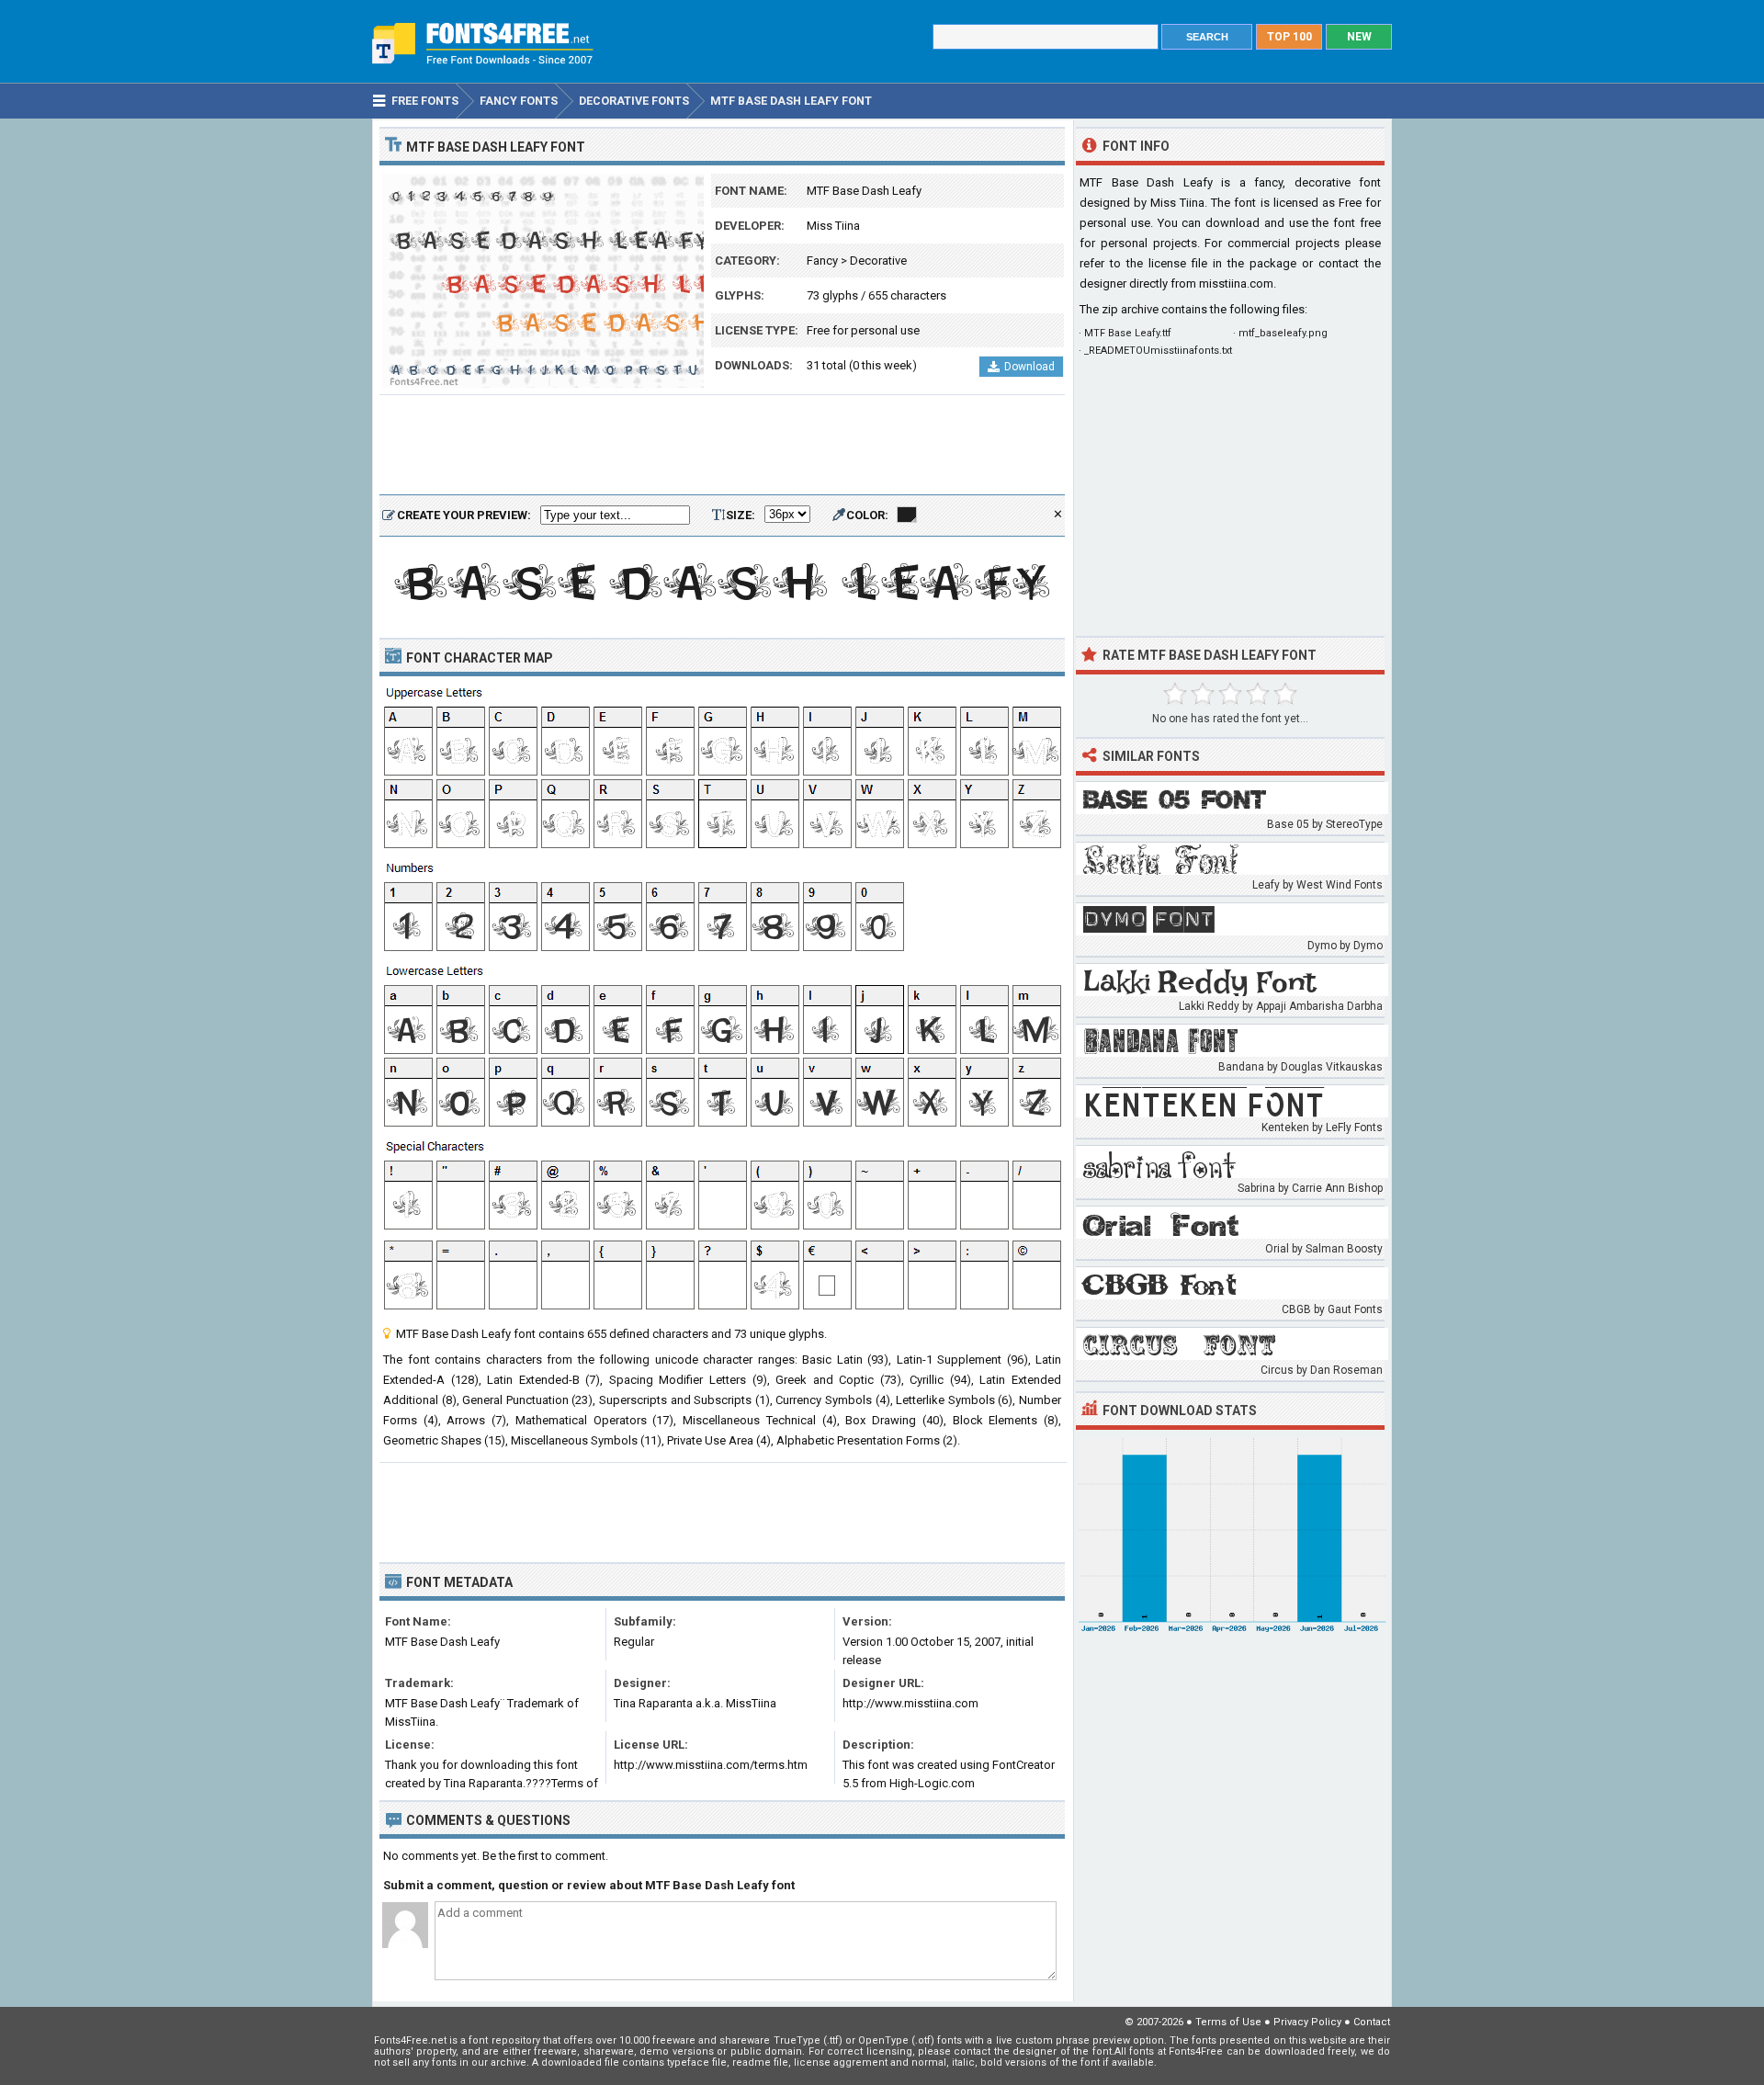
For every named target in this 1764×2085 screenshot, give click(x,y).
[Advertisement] (722, 446)
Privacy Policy (1307, 2022)
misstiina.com (1236, 283)
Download (1029, 367)
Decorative (878, 261)
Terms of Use (1228, 2022)
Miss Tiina (833, 226)
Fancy (822, 261)
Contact (1372, 2022)
